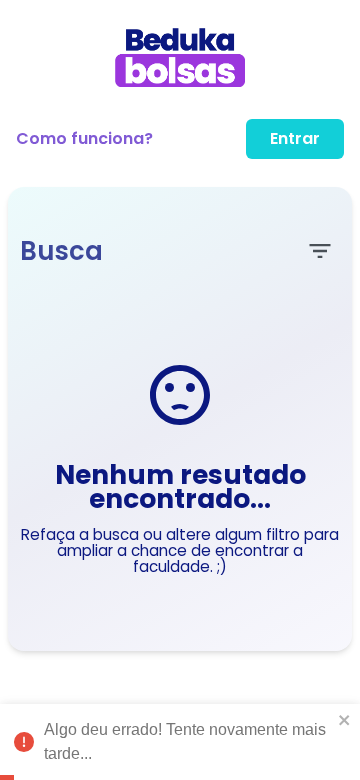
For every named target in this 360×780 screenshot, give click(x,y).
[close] (345, 720)
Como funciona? (84, 138)
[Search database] (320, 251)
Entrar (295, 138)
